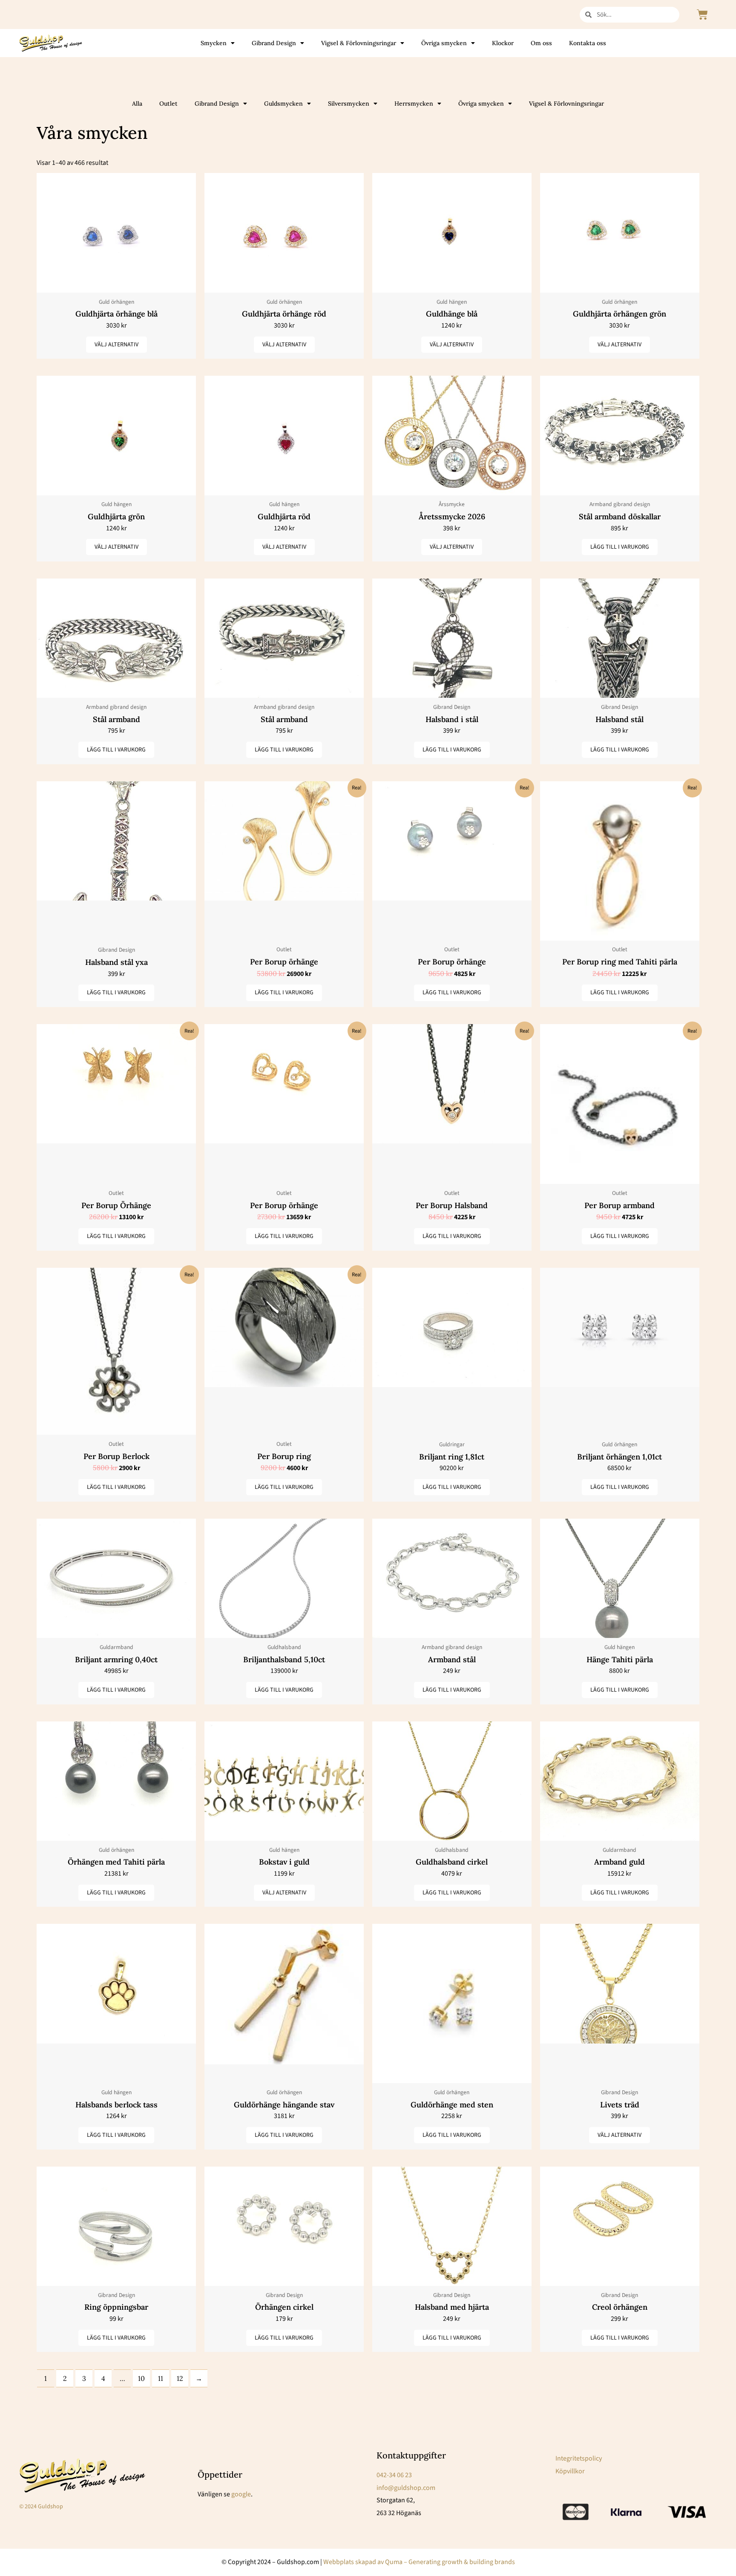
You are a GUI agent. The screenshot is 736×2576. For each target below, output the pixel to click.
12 (180, 2378)
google (241, 2494)
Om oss (541, 43)
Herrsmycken (414, 104)
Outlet (168, 104)
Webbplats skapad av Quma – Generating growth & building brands (419, 2562)
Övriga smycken (444, 43)
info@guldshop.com (406, 2488)
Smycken (214, 43)
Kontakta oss (588, 43)
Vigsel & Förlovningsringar (359, 43)
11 (161, 2378)
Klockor (503, 43)
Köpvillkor (570, 2471)
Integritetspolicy (579, 2458)
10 (141, 2378)
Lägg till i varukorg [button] (620, 547)
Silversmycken (349, 104)
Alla (137, 104)
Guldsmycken (283, 104)
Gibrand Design (274, 43)
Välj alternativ (116, 345)
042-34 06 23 (394, 2475)
